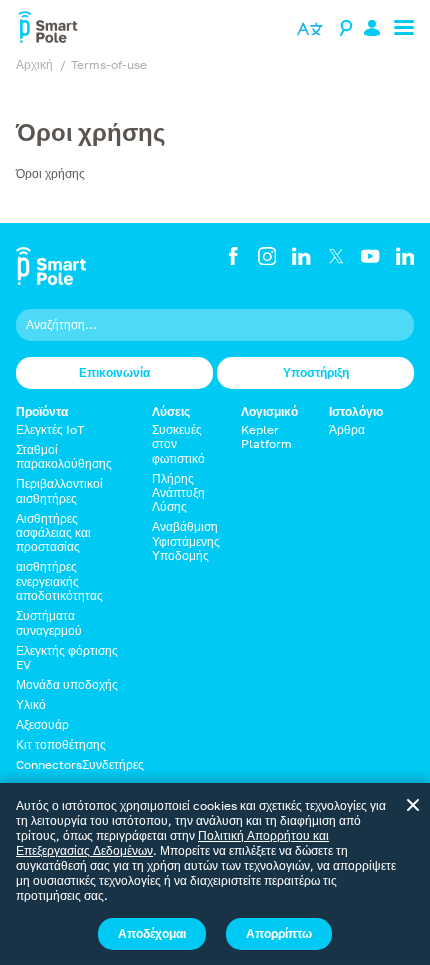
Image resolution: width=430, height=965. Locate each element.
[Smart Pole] (48, 30)
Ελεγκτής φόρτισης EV (67, 657)
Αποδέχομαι (152, 933)
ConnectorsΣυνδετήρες (80, 764)
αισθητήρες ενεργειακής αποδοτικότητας (59, 581)
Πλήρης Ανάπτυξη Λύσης (178, 493)
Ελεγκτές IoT (50, 429)
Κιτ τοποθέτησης (61, 744)
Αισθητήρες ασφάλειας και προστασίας (53, 533)
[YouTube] (370, 256)
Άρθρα (347, 429)
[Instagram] (267, 256)
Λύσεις (171, 412)
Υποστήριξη (316, 372)
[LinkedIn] (301, 256)
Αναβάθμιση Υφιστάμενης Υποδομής (186, 541)
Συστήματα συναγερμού (49, 622)
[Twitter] (336, 256)
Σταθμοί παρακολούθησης (64, 456)
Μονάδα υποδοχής (67, 684)
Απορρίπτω (279, 933)
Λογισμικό (269, 412)
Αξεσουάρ (42, 724)
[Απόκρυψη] (413, 805)
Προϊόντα (42, 412)
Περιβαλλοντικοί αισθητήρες (59, 490)
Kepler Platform (266, 436)
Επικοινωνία (114, 372)
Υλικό (31, 704)
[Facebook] (233, 256)
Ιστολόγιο (356, 412)
